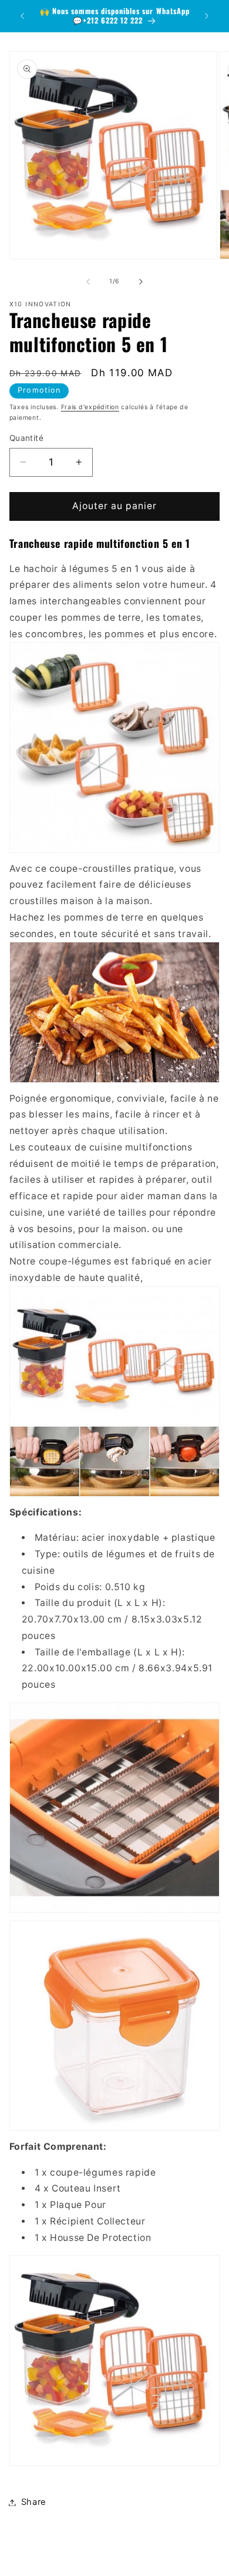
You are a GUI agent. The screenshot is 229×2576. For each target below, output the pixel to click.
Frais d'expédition (90, 407)
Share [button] (34, 2502)
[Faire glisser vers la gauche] (88, 282)
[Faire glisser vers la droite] (141, 282)
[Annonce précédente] (22, 16)
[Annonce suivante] (207, 16)
